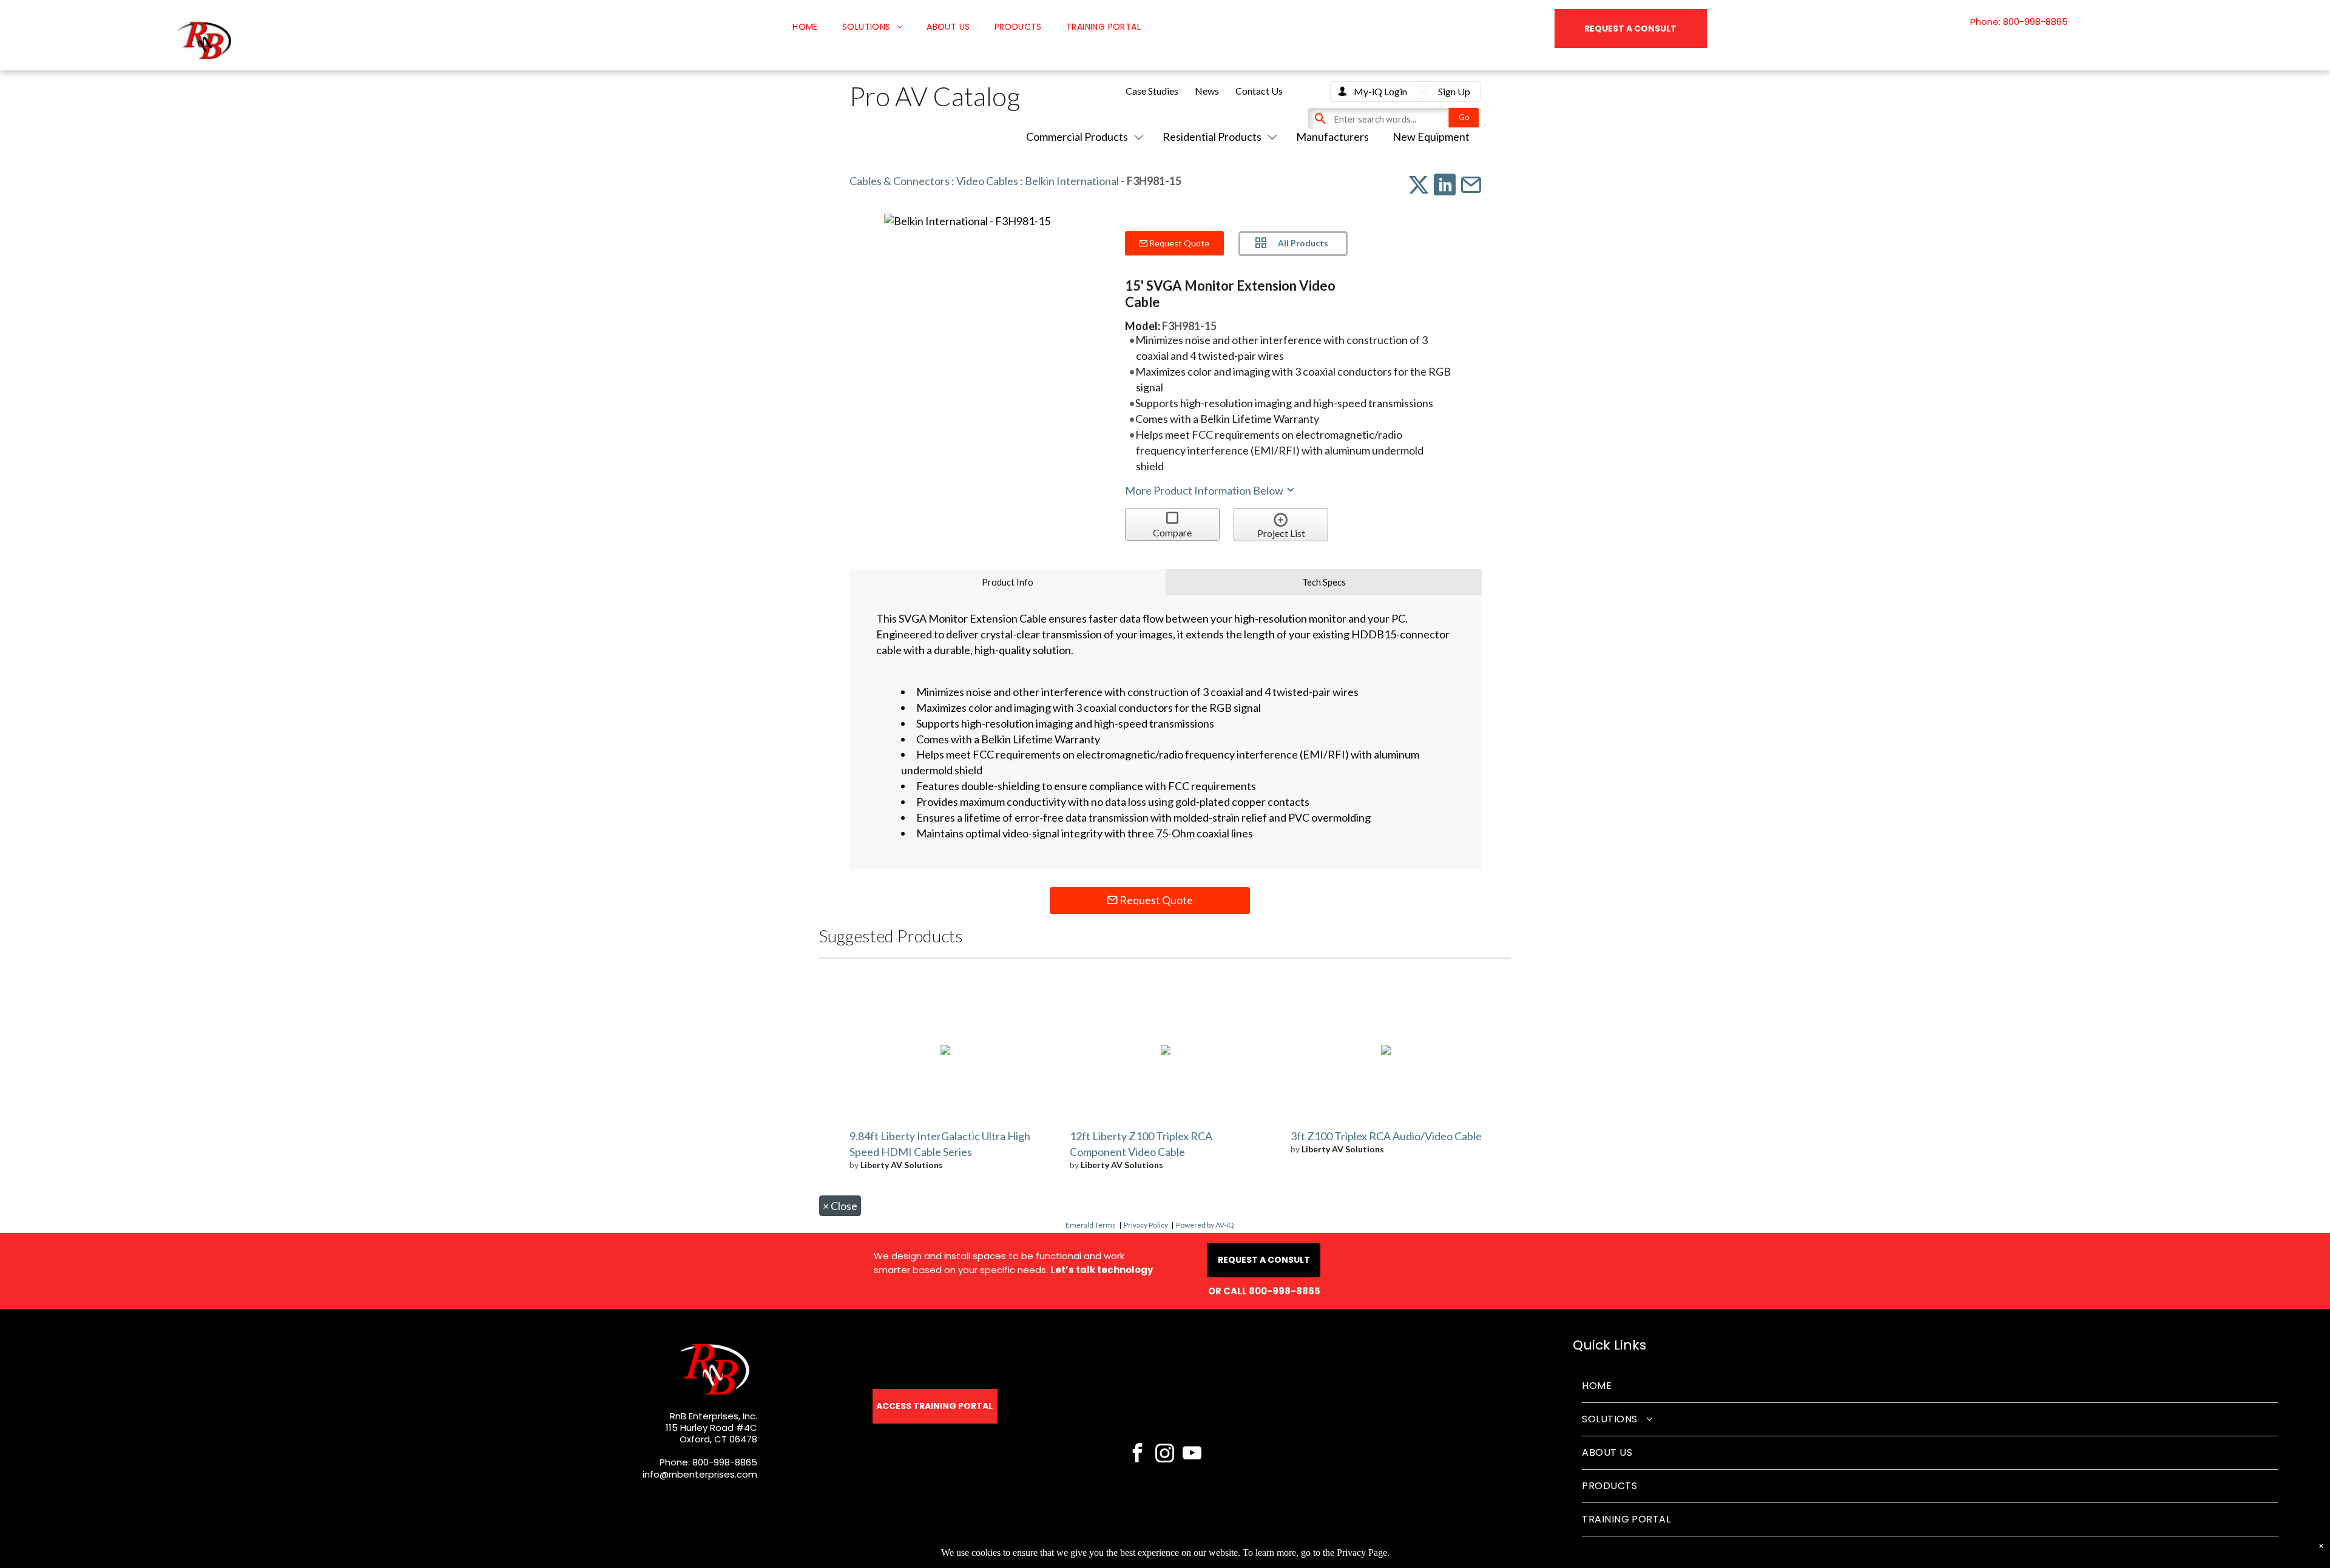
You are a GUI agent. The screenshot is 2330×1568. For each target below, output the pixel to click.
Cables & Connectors (900, 181)
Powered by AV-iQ (1205, 1225)
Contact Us (1259, 91)
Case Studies (1152, 91)
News (1207, 91)
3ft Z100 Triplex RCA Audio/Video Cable (1386, 1136)
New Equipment (1431, 137)
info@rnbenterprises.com (700, 1474)
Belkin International (1072, 181)
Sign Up (1454, 91)
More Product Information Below (1205, 490)
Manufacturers (1332, 137)
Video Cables (987, 181)
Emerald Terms (1091, 1225)
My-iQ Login (1380, 91)
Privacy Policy (1146, 1225)
